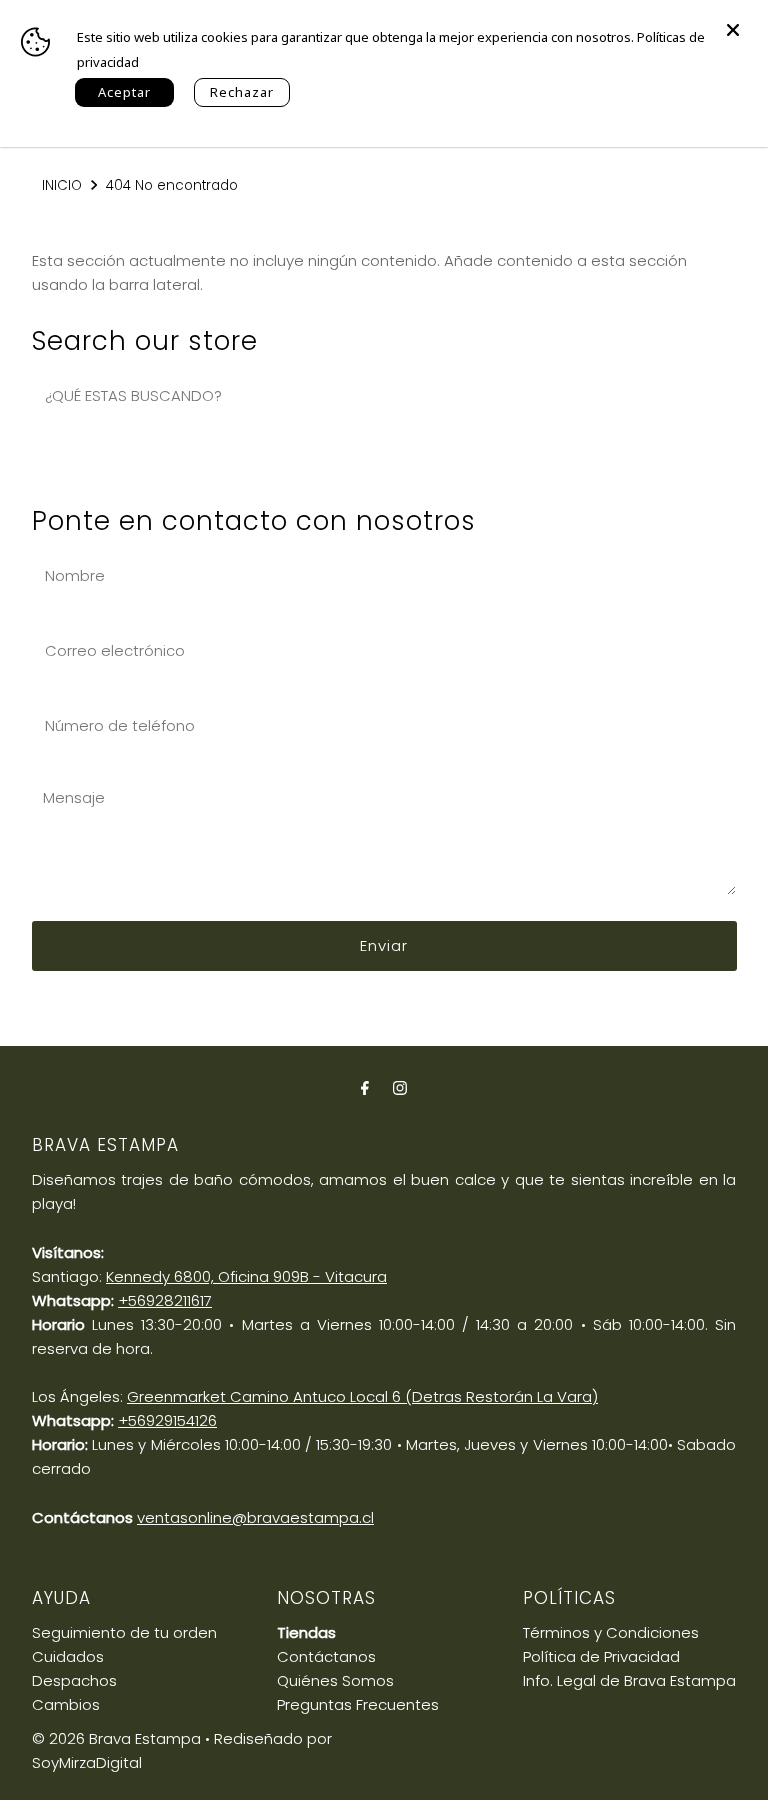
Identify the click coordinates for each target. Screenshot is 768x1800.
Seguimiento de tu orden (124, 1632)
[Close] (733, 20)
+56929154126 (167, 1420)
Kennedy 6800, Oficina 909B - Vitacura (246, 1276)
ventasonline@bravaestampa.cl (255, 1517)
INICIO (62, 185)
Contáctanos (326, 1656)
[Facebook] (365, 1088)
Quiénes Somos (335, 1680)
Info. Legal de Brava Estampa (629, 1680)
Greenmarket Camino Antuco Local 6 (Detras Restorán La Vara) (362, 1396)
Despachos (74, 1680)
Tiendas (306, 1632)
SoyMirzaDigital (87, 1762)
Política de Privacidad (601, 1656)
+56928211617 (165, 1300)
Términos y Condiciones (611, 1632)
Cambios (66, 1704)
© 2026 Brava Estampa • (121, 1738)
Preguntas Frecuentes (358, 1704)
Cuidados (68, 1656)
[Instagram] (400, 1088)
